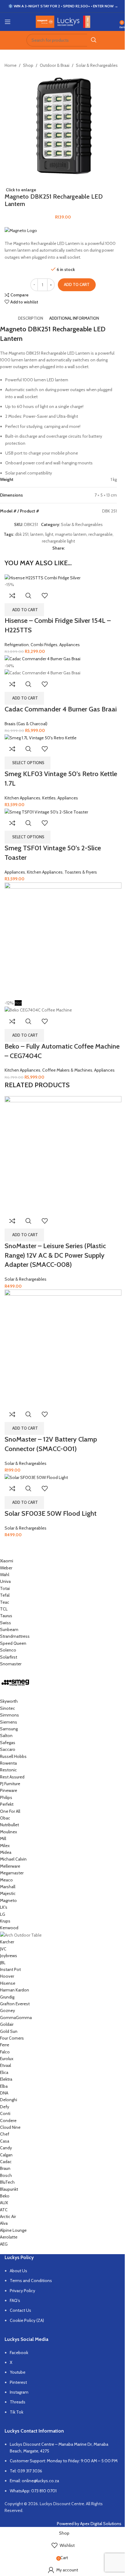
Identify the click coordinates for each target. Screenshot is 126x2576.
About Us (19, 2271)
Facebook (19, 2353)
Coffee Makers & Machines (67, 1070)
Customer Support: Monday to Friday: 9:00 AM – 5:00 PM (64, 2461)
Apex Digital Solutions (101, 2524)
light (49, 534)
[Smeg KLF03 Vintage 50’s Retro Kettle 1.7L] (41, 737)
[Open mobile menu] (8, 22)
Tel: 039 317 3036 (26, 2471)
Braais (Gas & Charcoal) (26, 724)
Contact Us (20, 2310)
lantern (37, 534)
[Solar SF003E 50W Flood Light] (36, 1477)
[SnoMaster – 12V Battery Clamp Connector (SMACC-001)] (63, 1348)
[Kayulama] (58, 1902)
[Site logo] (63, 21)
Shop (28, 65)
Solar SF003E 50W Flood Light (51, 1513)
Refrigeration (17, 645)
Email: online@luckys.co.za (34, 2481)
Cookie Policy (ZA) (27, 2320)
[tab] (31, 318)
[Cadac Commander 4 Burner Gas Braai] (43, 658)
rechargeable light (58, 541)
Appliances (70, 645)
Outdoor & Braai (55, 65)
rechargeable (100, 534)
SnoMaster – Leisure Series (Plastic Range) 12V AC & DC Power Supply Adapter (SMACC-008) (55, 1255)
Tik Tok (17, 2412)
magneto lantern (71, 534)
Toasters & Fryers (81, 872)
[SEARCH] (94, 40)
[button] (24, 610)
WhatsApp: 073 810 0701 (33, 2491)
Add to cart (77, 284)
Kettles (49, 798)
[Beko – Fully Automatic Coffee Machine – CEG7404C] (63, 940)
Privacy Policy (22, 2291)
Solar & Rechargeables (97, 65)
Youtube (18, 2372)
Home (11, 65)
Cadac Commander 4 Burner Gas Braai (61, 709)
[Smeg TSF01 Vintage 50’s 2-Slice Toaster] (46, 811)
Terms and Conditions (31, 2281)
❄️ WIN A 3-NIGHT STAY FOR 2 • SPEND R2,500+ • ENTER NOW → (63, 6)
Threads (18, 2402)
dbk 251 (22, 534)
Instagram (19, 2392)
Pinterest (18, 2382)
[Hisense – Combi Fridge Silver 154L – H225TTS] (43, 577)
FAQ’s (15, 2300)
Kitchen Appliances (22, 798)
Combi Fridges (44, 645)
